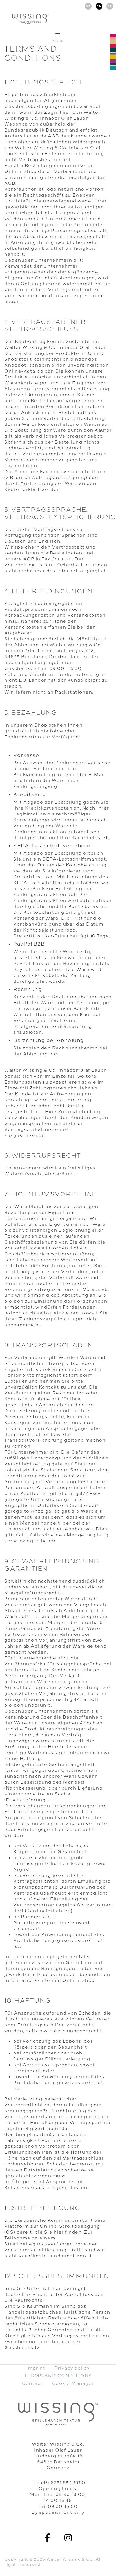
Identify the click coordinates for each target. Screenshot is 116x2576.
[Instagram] (68, 2538)
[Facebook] (48, 2538)
